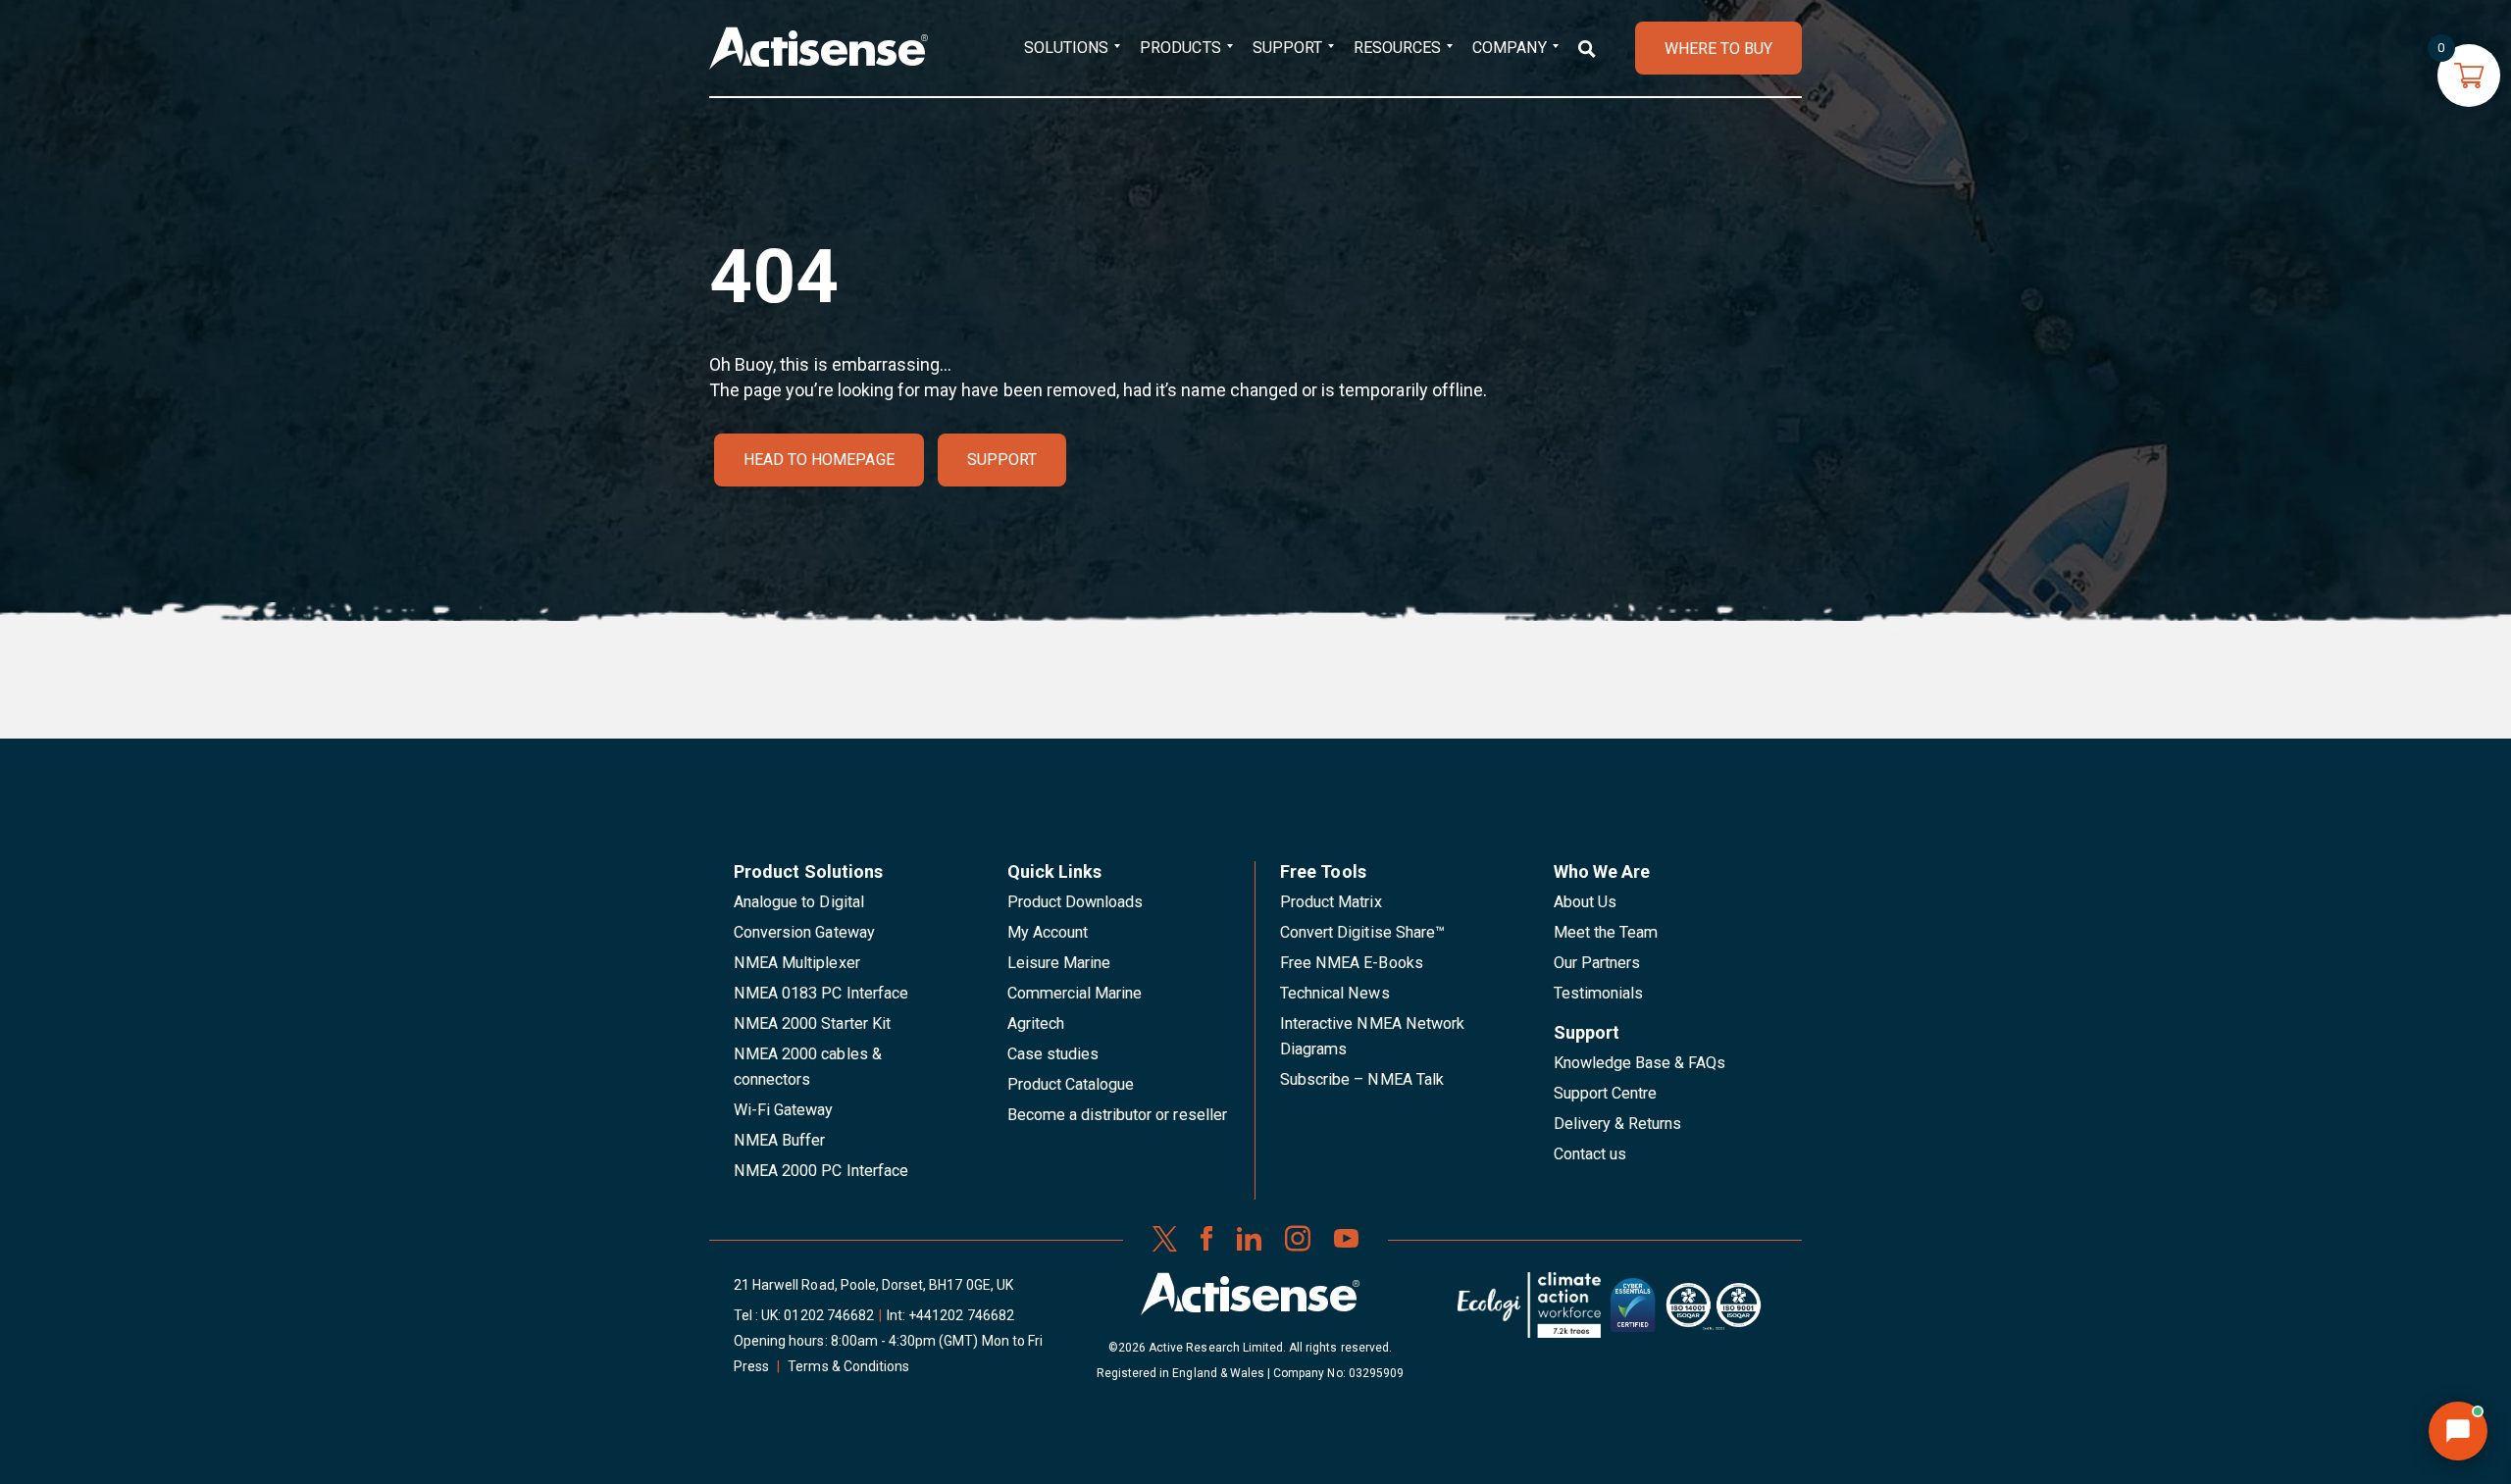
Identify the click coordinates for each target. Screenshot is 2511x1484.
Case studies (1053, 1054)
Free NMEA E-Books (1352, 963)
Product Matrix (1331, 902)
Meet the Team (1606, 932)
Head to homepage (819, 460)
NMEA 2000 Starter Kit (812, 1023)
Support (1287, 48)
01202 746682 (829, 1315)
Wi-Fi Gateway (784, 1110)
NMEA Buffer (779, 1140)
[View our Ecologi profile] (1529, 1312)
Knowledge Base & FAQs (1640, 1063)
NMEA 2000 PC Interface (821, 1171)
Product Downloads (1076, 902)
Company (1509, 48)
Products (1180, 48)
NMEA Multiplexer (797, 963)
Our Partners (1597, 963)
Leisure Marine (1059, 963)
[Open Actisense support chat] (2458, 1431)
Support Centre (1606, 1093)
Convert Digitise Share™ (1362, 932)
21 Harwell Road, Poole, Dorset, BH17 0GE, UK (873, 1285)
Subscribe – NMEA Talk (1362, 1079)
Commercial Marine (1075, 993)
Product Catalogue (1071, 1084)
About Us (1585, 902)
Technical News (1335, 993)
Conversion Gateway (804, 932)
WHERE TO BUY (1718, 49)
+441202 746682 (961, 1315)
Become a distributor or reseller (1117, 1115)
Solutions (1066, 48)
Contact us (1590, 1154)
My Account (1048, 932)
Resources (1397, 48)
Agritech (1036, 1023)
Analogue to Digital (799, 902)
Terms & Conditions (848, 1366)
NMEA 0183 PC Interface (821, 993)
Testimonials (1599, 993)
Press (751, 1366)
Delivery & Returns (1618, 1124)
